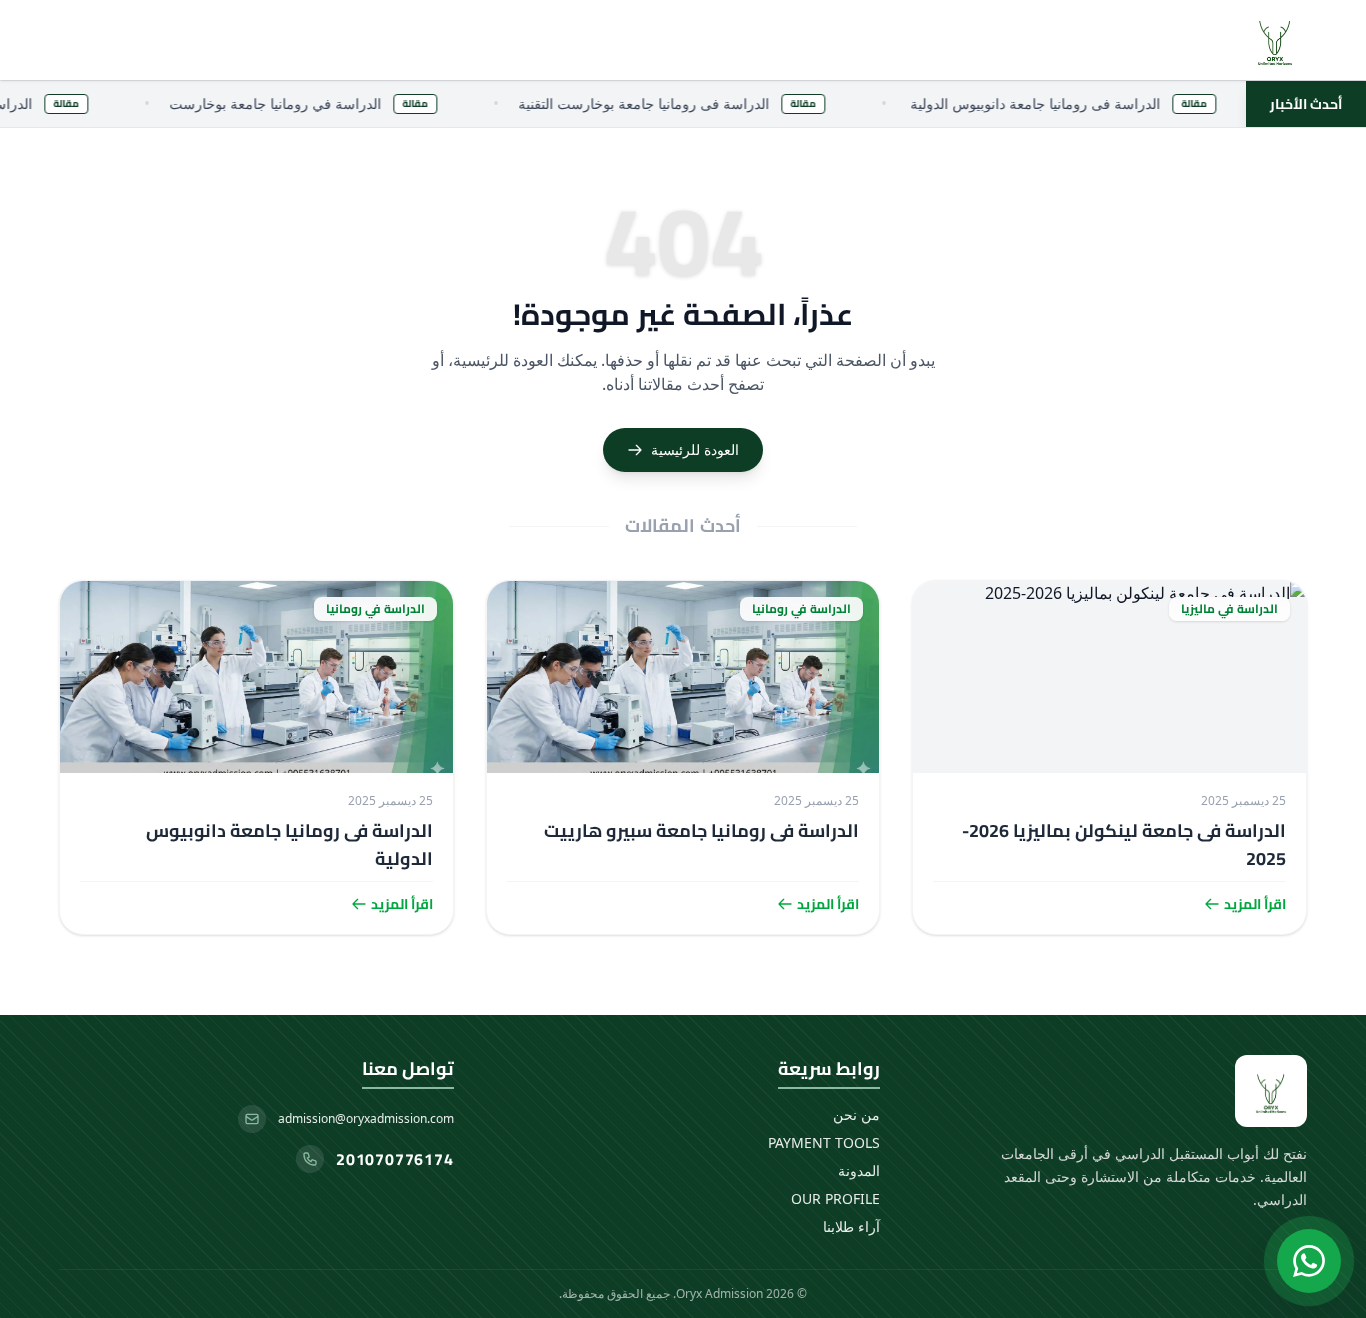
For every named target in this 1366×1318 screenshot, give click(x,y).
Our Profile (835, 1198)
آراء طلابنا (851, 1226)
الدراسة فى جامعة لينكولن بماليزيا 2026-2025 (1124, 844)
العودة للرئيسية (695, 449)
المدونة (859, 1170)
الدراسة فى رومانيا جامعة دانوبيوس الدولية (289, 844)
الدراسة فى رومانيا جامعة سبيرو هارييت (701, 830)
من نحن (856, 1114)
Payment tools (824, 1142)
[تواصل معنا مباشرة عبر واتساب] (1309, 1261)
